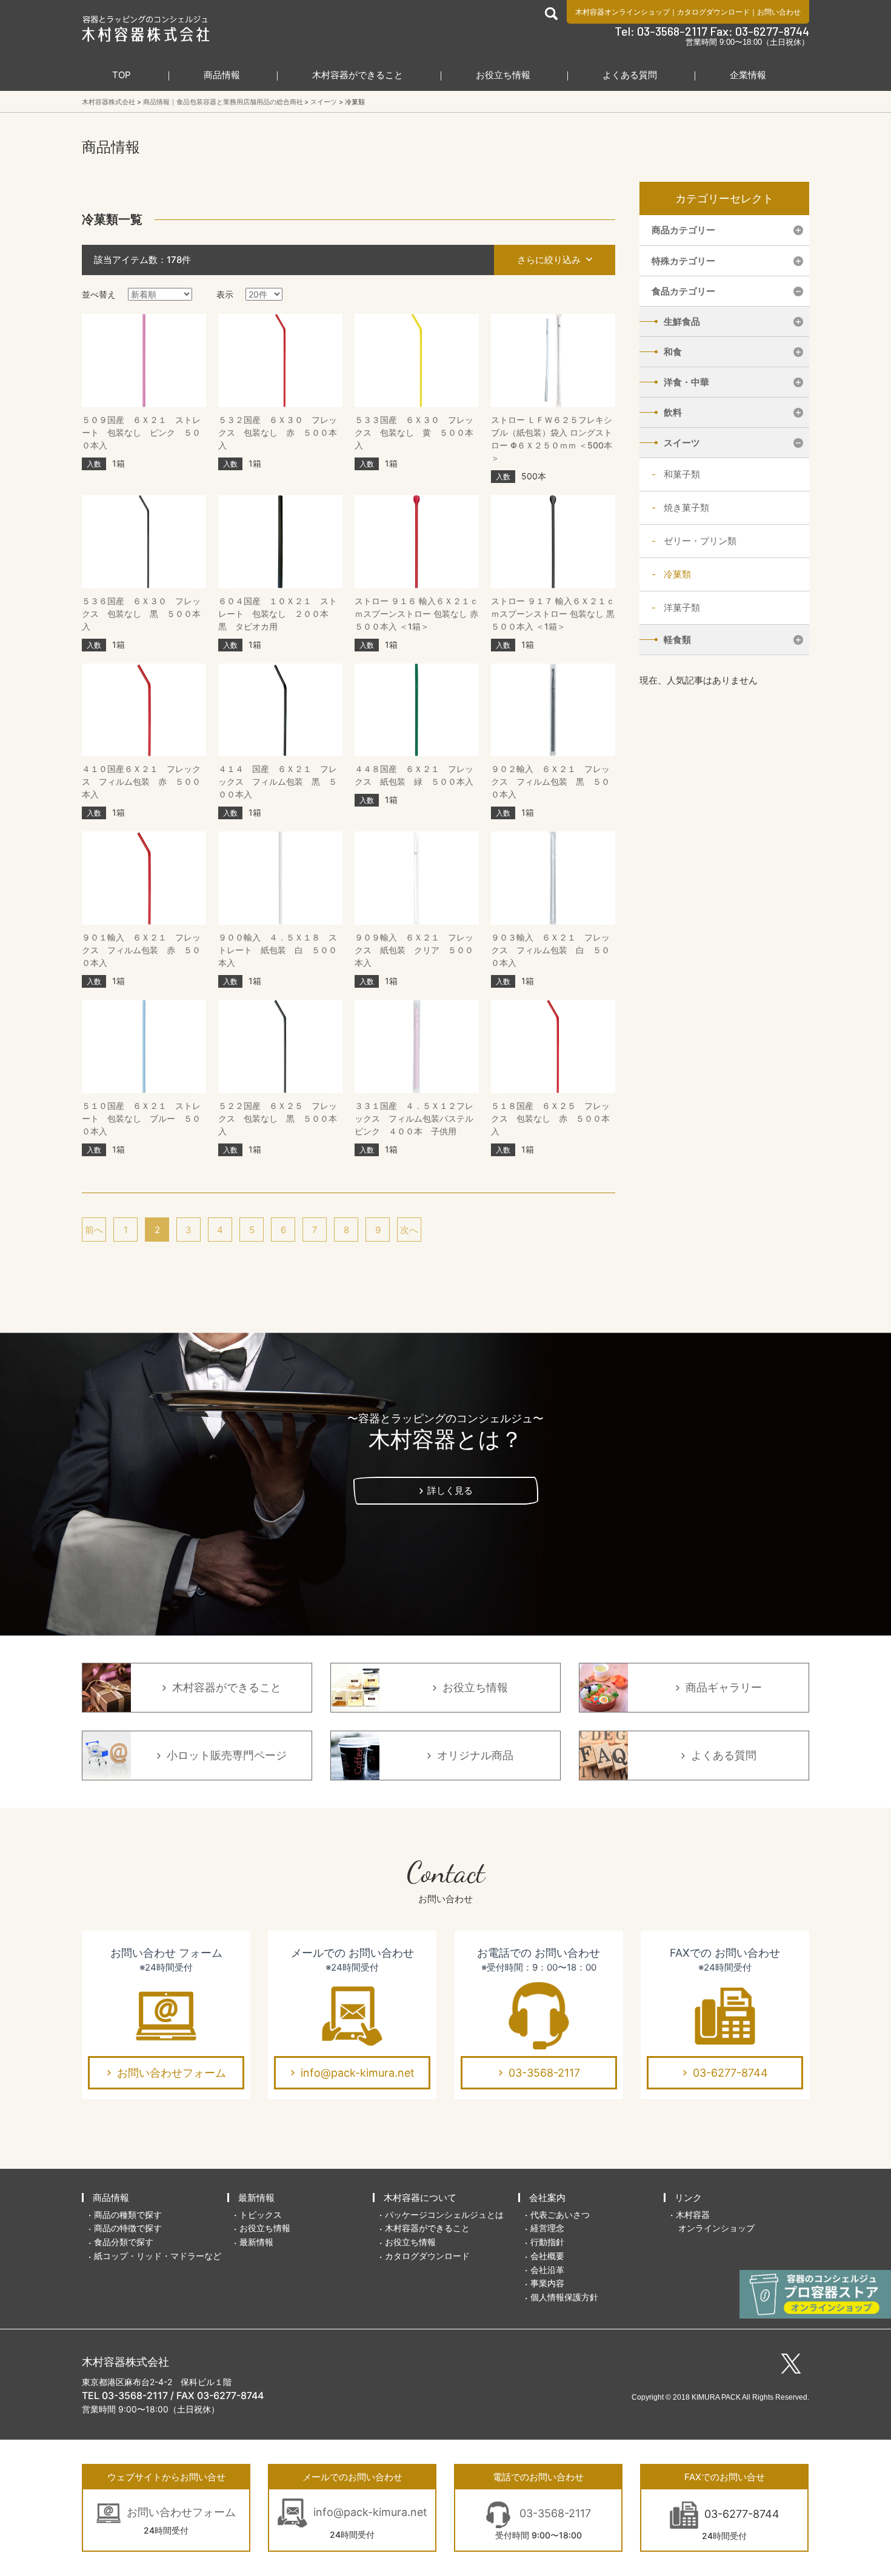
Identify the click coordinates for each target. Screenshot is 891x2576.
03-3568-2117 (544, 2073)
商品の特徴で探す (128, 2228)
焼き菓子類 (686, 508)
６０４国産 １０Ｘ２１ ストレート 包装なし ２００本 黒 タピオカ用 (278, 614)
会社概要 (547, 2256)
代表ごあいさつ (560, 2215)
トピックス (261, 2215)
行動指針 (547, 2242)
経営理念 (547, 2228)
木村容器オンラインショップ (622, 12)
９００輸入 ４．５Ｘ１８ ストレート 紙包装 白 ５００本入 (278, 950)
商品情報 (222, 75)
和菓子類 (682, 474)
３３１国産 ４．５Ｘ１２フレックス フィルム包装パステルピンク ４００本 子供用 (414, 1118)
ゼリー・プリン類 (700, 541)
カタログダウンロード (713, 12)
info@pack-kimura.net (358, 2073)
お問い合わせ (779, 12)
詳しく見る (450, 1490)
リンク (688, 2198)
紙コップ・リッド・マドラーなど (158, 2256)
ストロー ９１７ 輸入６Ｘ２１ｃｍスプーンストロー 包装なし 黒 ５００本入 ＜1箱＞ (553, 614)
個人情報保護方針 (564, 2297)
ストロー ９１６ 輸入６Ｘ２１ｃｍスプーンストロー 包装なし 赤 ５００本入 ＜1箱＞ (416, 614)
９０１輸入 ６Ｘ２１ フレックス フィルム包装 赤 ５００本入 (141, 950)
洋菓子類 (682, 607)
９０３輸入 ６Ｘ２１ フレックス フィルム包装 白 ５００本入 (550, 950)
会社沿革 (547, 2270)
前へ (94, 1230)
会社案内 (547, 2198)
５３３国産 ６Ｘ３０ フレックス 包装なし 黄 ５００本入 (414, 432)
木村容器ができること (358, 75)
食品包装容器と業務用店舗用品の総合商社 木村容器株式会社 (146, 28)
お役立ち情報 (503, 75)
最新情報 (256, 2198)
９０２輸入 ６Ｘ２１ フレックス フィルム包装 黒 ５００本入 (550, 781)
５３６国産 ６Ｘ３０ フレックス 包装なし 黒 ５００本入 (141, 614)
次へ (409, 1230)
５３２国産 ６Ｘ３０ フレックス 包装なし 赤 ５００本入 (278, 432)
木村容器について (420, 2198)
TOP (122, 75)
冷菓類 (677, 574)
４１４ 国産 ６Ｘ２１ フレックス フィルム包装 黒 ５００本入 (278, 781)
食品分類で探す (124, 2242)
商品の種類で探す (128, 2215)
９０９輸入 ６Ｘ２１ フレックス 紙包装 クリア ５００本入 (414, 950)
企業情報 (748, 75)
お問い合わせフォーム (172, 2073)
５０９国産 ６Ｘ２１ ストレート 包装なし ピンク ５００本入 (141, 432)
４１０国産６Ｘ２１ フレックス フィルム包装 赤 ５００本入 (141, 781)
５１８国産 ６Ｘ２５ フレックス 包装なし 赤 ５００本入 (550, 1118)
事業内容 (547, 2283)
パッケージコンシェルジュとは (444, 2215)
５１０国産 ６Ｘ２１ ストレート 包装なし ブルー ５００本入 (141, 1118)
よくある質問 (630, 75)
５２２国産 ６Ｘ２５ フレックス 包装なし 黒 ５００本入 (278, 1118)
